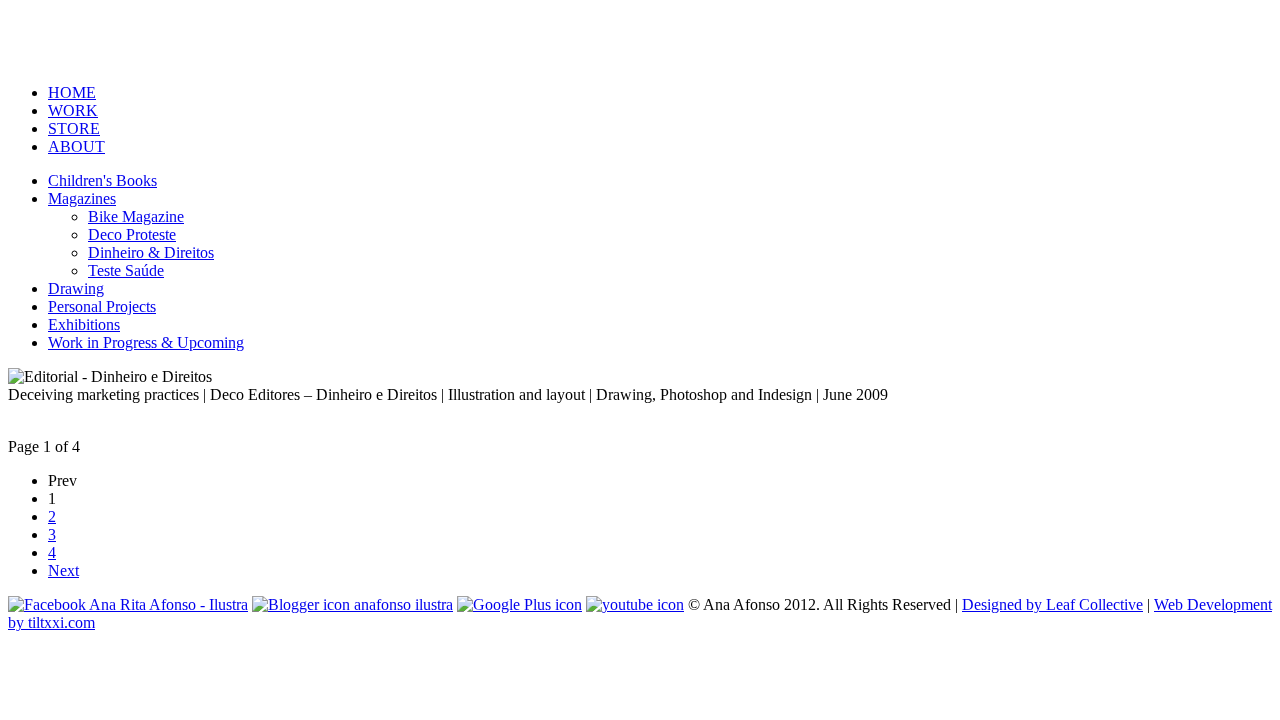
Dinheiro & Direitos (151, 252)
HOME (72, 92)
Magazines (82, 198)
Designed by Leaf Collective (1052, 604)
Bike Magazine (136, 216)
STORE (74, 128)
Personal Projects (102, 306)
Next (63, 570)
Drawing (76, 288)
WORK (73, 110)
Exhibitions (84, 324)
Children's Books (102, 180)
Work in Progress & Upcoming (146, 342)
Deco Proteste (132, 234)
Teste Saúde (126, 270)
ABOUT (76, 146)
